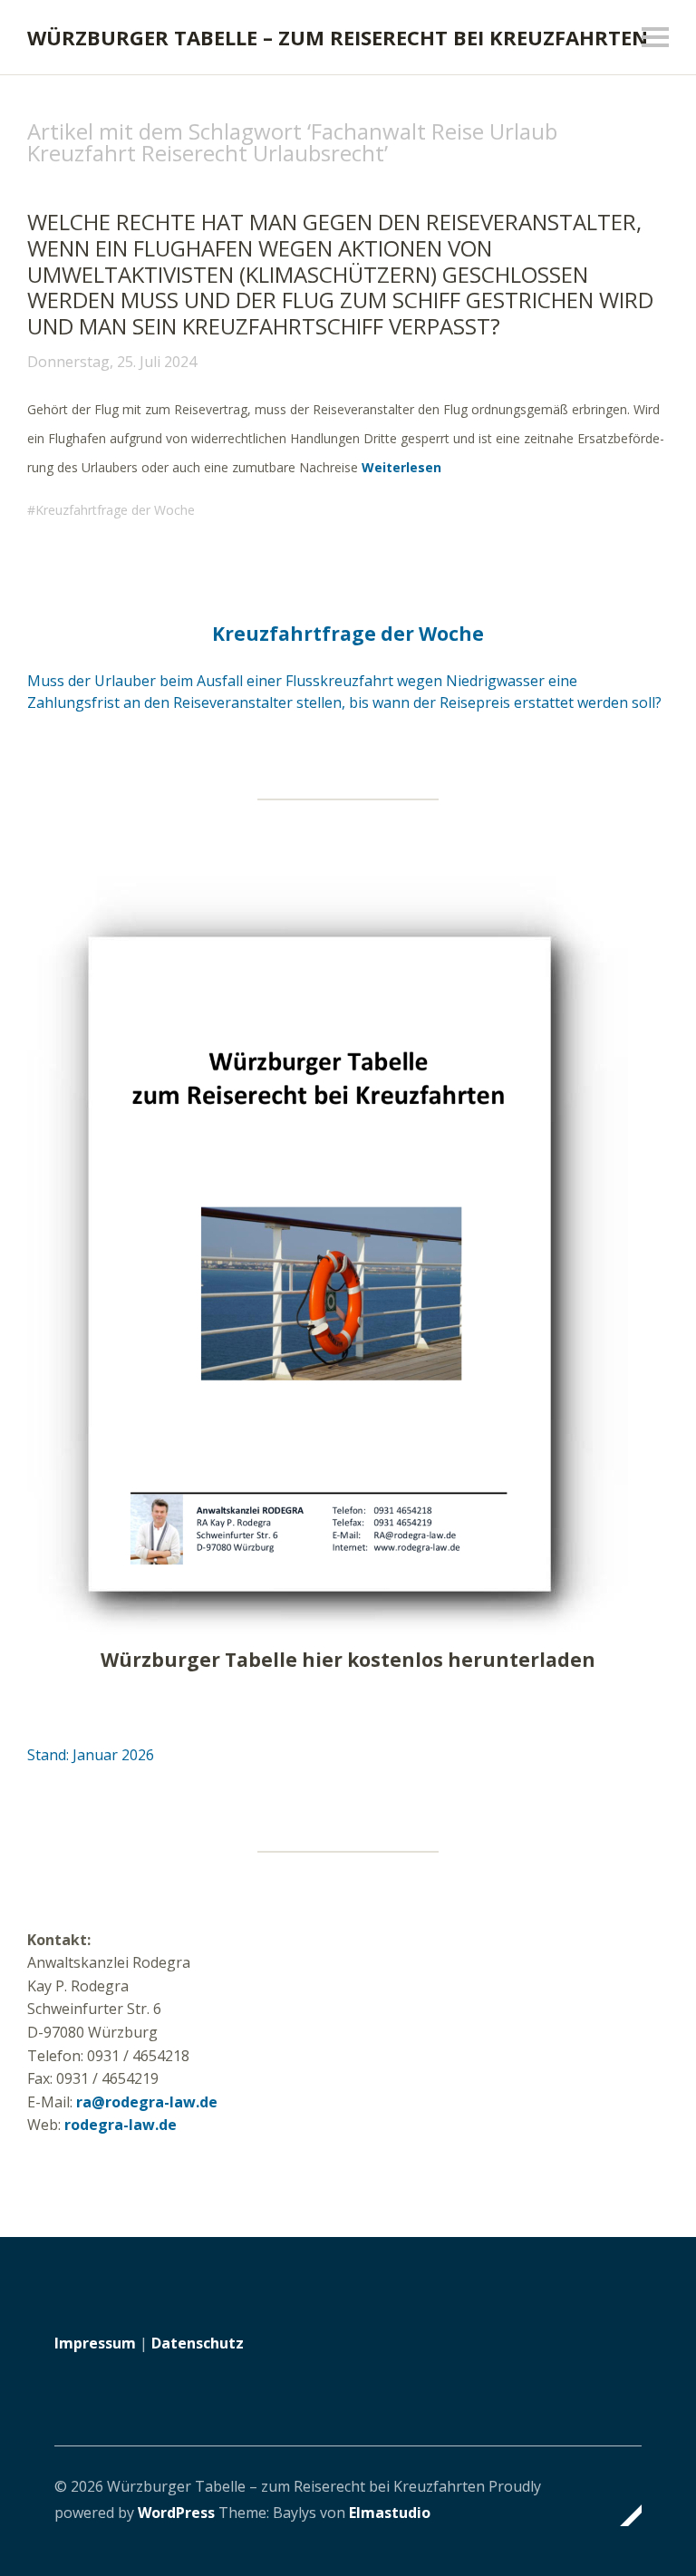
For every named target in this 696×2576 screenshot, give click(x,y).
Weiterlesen (401, 467)
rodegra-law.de (121, 2125)
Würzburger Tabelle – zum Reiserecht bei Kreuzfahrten (338, 37)
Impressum (95, 2343)
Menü (655, 37)
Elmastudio (390, 2513)
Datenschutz (198, 2343)
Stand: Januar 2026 (91, 1755)
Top (623, 2515)
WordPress (176, 2513)
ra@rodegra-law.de (147, 2102)
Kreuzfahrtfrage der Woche (115, 510)
